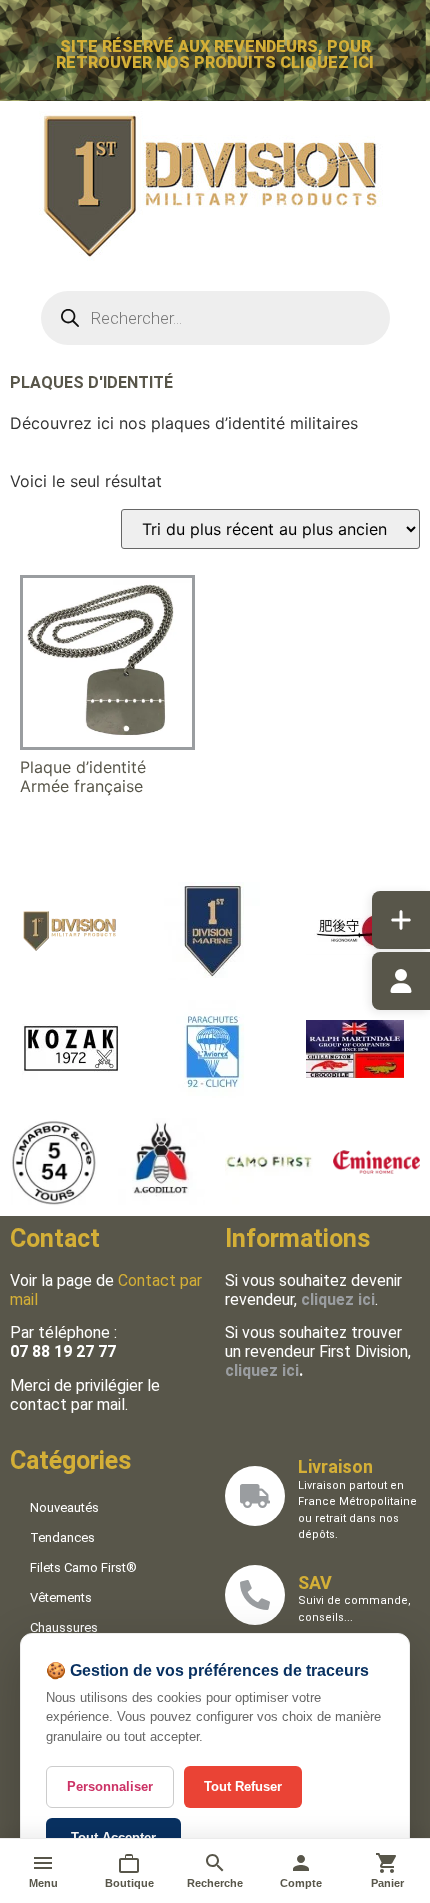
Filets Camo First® (83, 1567)
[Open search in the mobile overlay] (215, 318)
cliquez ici (262, 1370)
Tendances (62, 1537)
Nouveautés (64, 1507)
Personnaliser (110, 1786)
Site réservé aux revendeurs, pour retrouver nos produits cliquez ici (215, 54)
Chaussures (64, 1627)
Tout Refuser (243, 1786)
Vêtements (61, 1597)
